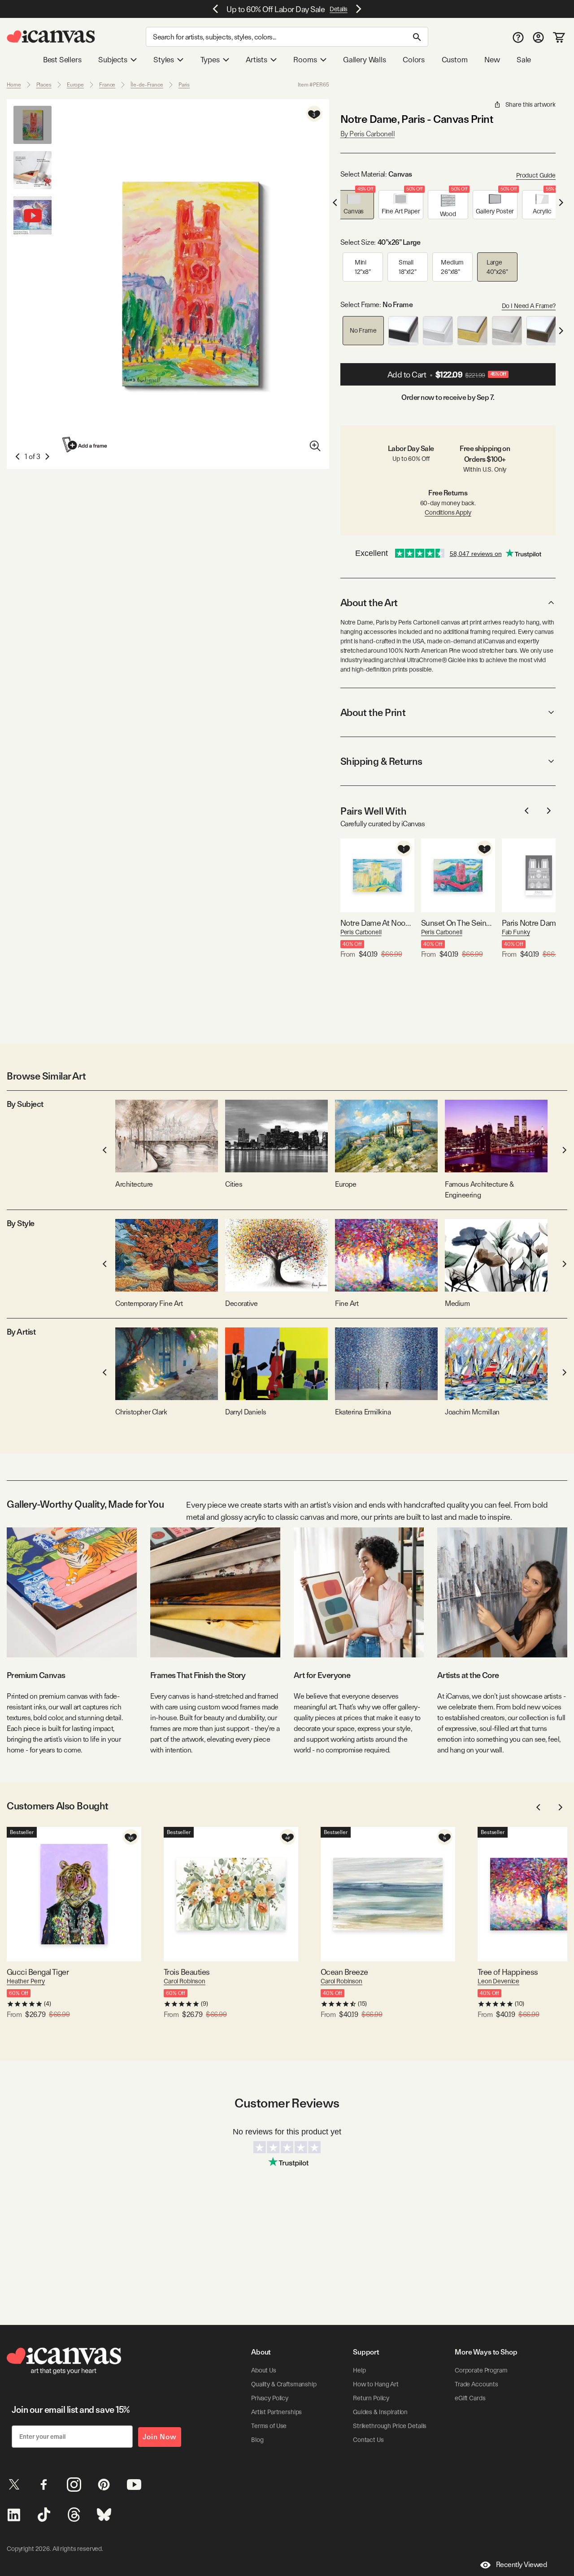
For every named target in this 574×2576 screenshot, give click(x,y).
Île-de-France (147, 85)
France (107, 85)
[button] (354, 205)
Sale (524, 60)
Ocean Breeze (344, 1972)
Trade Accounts (476, 2384)
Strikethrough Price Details (390, 2426)
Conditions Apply (448, 512)
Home (14, 85)
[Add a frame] (85, 445)
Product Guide (536, 175)
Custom (455, 60)
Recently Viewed (522, 2565)
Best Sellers (62, 60)
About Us (264, 2370)
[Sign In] (538, 37)
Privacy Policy (270, 2398)
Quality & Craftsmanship (284, 2384)
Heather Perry (26, 1981)
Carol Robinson (185, 1981)
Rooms (305, 60)
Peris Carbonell (361, 932)
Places (44, 85)
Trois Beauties (187, 1972)
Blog (257, 2440)
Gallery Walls (365, 60)
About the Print (373, 712)
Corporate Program (481, 2370)
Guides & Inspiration (380, 2412)
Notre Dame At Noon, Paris (377, 923)
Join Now (160, 2437)
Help (359, 2370)
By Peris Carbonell (367, 134)
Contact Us (368, 2440)
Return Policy (371, 2398)
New (492, 60)
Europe (75, 85)
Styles (164, 60)
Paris (184, 85)
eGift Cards (470, 2398)
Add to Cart (447, 375)
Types (210, 60)
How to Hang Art (376, 2384)
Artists (257, 60)
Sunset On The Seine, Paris (458, 923)
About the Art (369, 603)
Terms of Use (269, 2426)
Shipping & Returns (381, 761)
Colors (414, 60)
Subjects (113, 60)
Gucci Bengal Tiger (38, 1972)
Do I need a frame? (529, 306)
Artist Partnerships (276, 2412)
